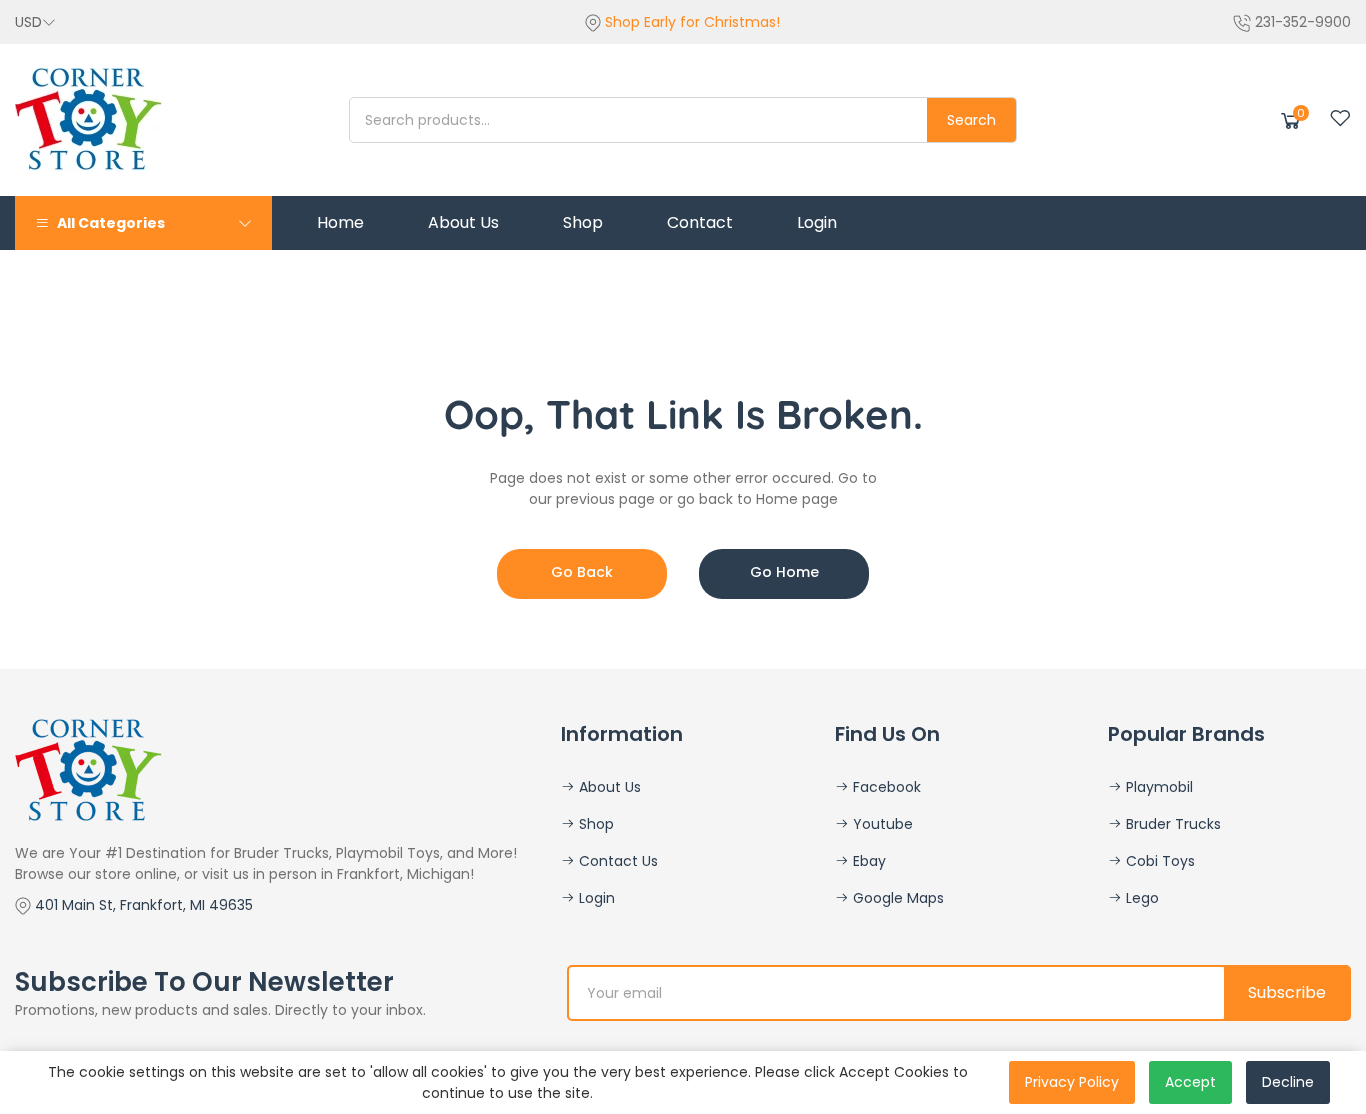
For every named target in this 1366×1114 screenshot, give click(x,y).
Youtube (881, 824)
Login (595, 898)
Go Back (582, 572)
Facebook (885, 787)
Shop (594, 824)
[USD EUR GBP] (35, 22)
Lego (1140, 898)
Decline (1288, 1082)
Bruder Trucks (1171, 824)
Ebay (867, 861)
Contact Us (616, 861)
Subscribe (1287, 992)
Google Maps (896, 898)
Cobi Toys (1158, 861)
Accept (1190, 1082)
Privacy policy (1072, 1082)
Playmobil (1157, 787)
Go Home (784, 572)
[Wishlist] (1340, 118)
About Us (608, 787)
